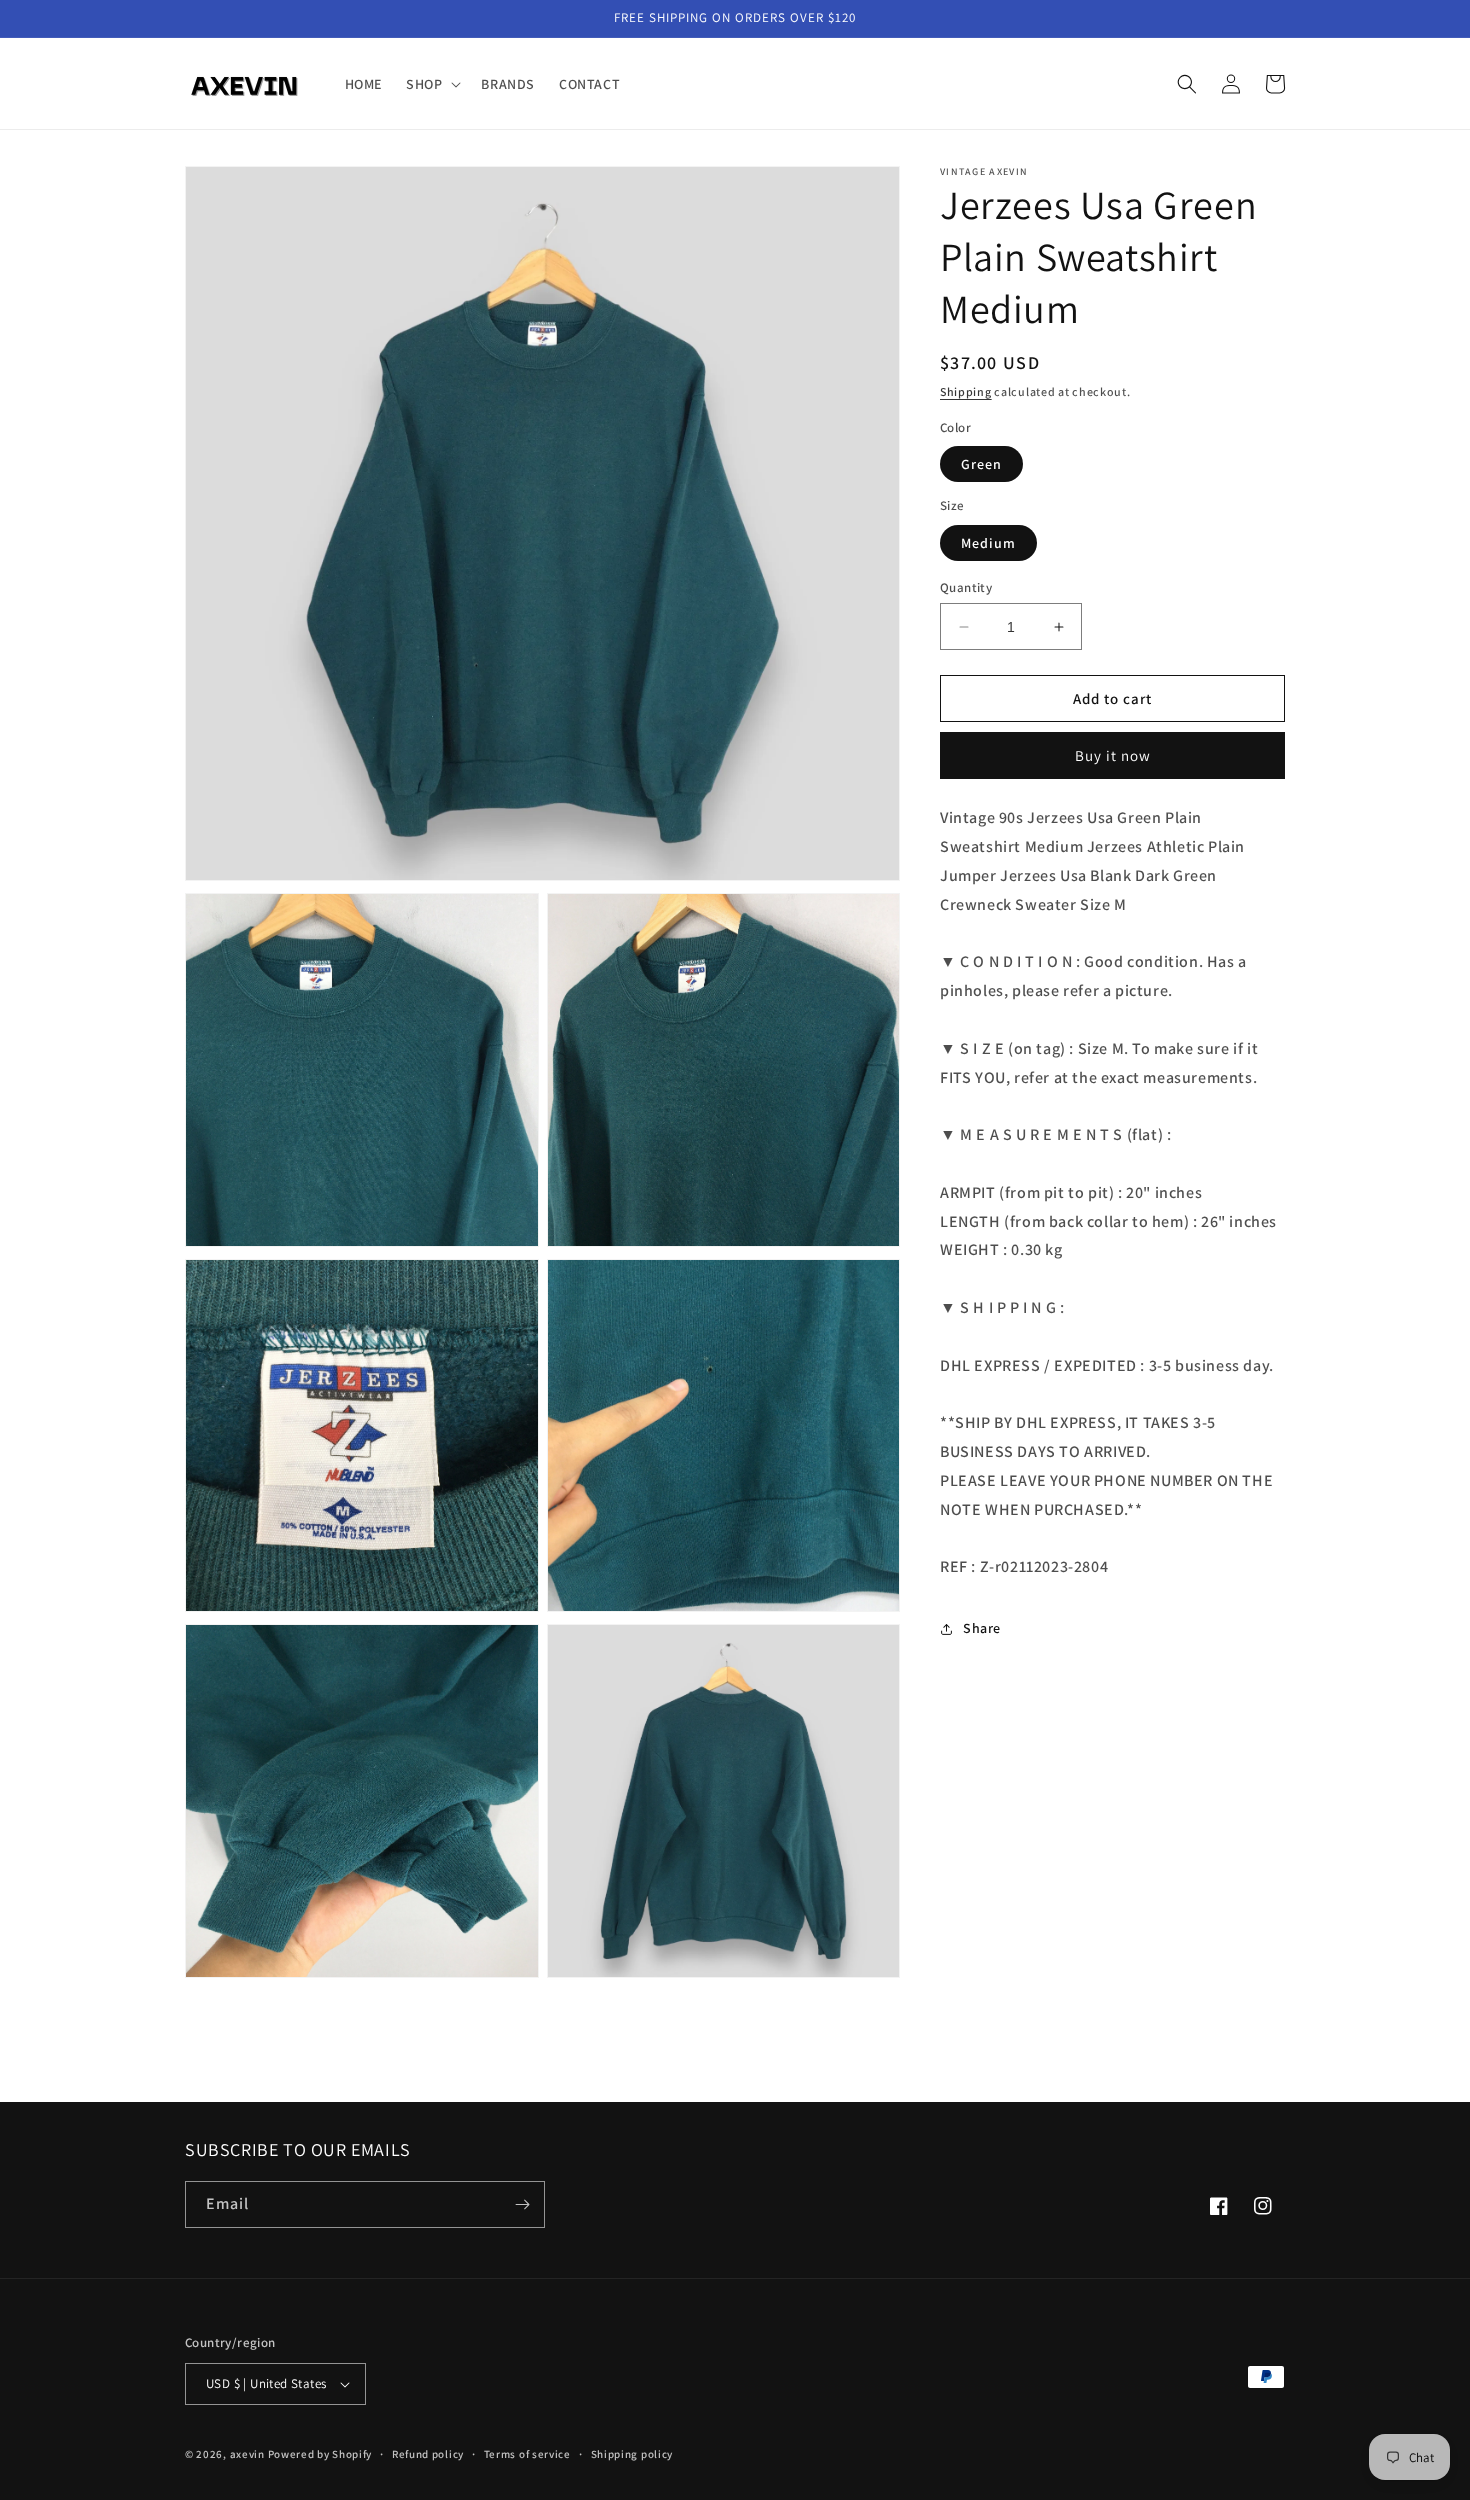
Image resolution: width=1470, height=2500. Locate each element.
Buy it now (1113, 755)
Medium (988, 543)
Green (981, 464)
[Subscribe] (522, 2204)
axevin (247, 2454)
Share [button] (982, 1628)
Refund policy (428, 2454)
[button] (431, 84)
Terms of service (527, 2454)
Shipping (966, 391)
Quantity (966, 587)
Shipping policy (632, 2454)
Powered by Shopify (320, 2454)
